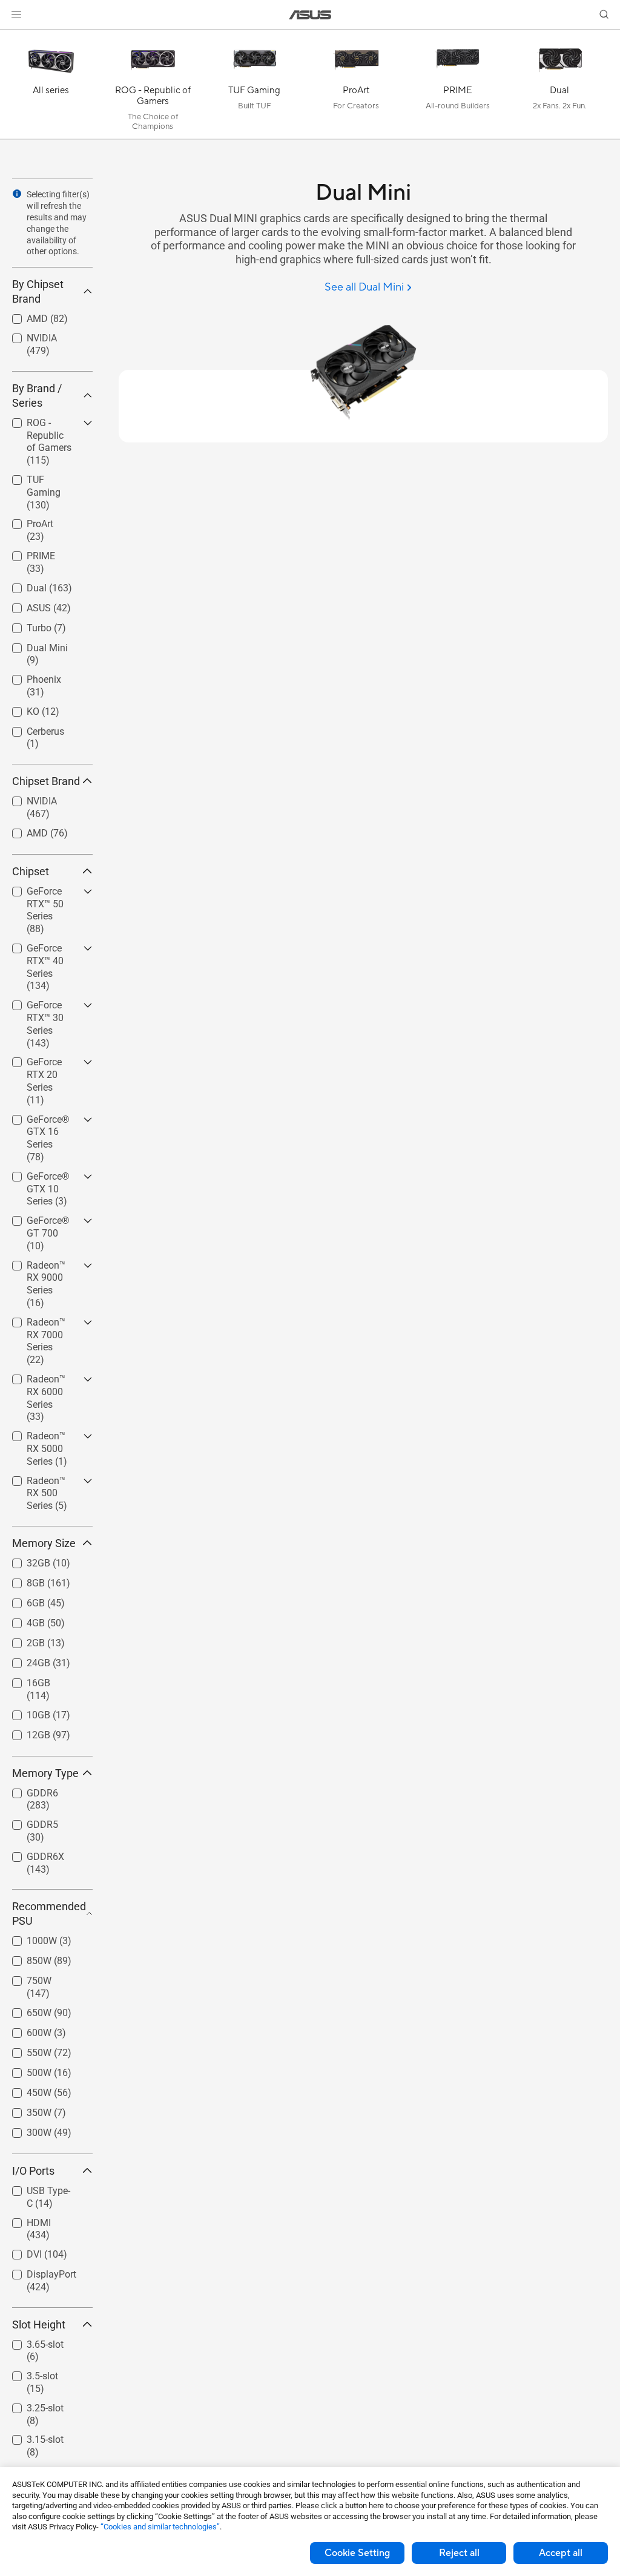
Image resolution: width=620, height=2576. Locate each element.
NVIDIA (27, 335)
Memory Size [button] (44, 1543)
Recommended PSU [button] (49, 1914)
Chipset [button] (31, 871)
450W (25, 2090)
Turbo (25, 625)
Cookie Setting (357, 2553)
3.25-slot (31, 2405)
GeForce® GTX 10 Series (44, 1178)
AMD (23, 316)
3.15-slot (31, 2436)
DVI (20, 2251)
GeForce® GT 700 (41, 1222)
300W (25, 2130)
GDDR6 (28, 1790)
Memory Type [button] (45, 1773)
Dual (22, 585)
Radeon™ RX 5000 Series (39, 1438)
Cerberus (31, 728)
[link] (310, 15)
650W (25, 2010)
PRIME (26, 553)
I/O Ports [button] (33, 2171)
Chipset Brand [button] (46, 781)
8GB (21, 1580)
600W (25, 2030)
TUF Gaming (39, 477)
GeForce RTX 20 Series (46, 1064)
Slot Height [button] (39, 2325)
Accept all (561, 2553)
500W (25, 2070)
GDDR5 (28, 1822)
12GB (24, 1732)
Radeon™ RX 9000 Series (39, 1267)
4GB (21, 1620)
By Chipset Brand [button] (38, 291)
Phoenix (29, 676)
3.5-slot (28, 2373)
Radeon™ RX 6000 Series (39, 1381)
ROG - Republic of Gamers (44, 425)
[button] (16, 15)
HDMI (24, 2220)
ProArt (25, 521)
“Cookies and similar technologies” (160, 2527)
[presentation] (17, 194)
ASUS (24, 605)
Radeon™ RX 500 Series (39, 1483)
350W (25, 2110)
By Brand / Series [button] (37, 396)
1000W (27, 1938)
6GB (21, 1600)
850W (25, 1958)
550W (25, 2050)
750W (25, 1978)
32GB (24, 1560)
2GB (21, 1640)
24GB (24, 1660)
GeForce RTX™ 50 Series (43, 893)
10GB (24, 1712)
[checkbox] (48, 442)
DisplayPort (37, 2271)
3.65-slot (31, 2341)
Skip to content (15, 37)
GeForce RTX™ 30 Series (43, 1007)
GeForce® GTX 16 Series (44, 1121)
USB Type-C (37, 2188)
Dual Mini (33, 645)
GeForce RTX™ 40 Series (43, 950)
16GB (24, 1680)
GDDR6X (31, 1854)
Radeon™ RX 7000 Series (39, 1324)
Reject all (459, 2553)
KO (18, 708)
